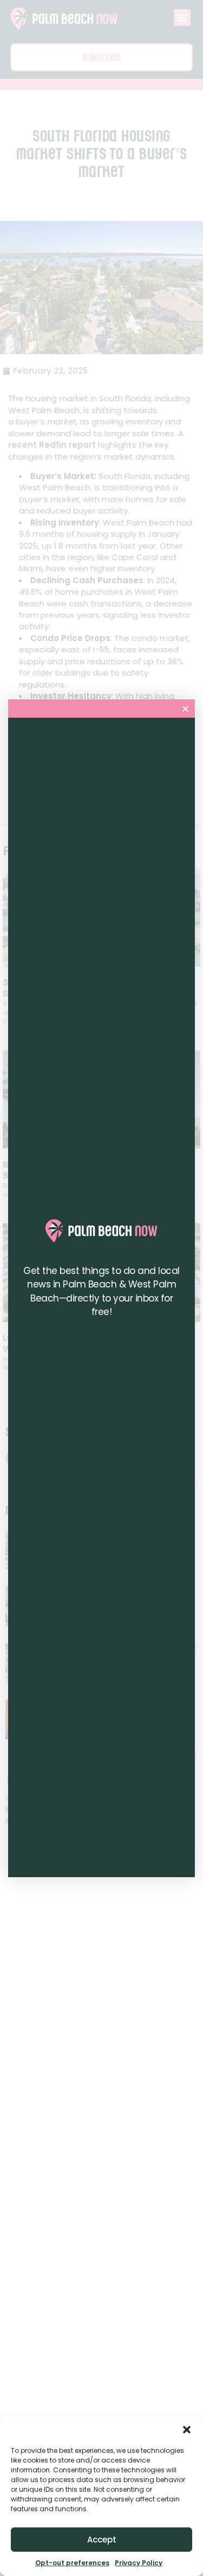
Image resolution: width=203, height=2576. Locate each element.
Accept (102, 2540)
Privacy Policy (139, 2563)
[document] (101, 1288)
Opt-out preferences (72, 2563)
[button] (187, 2430)
